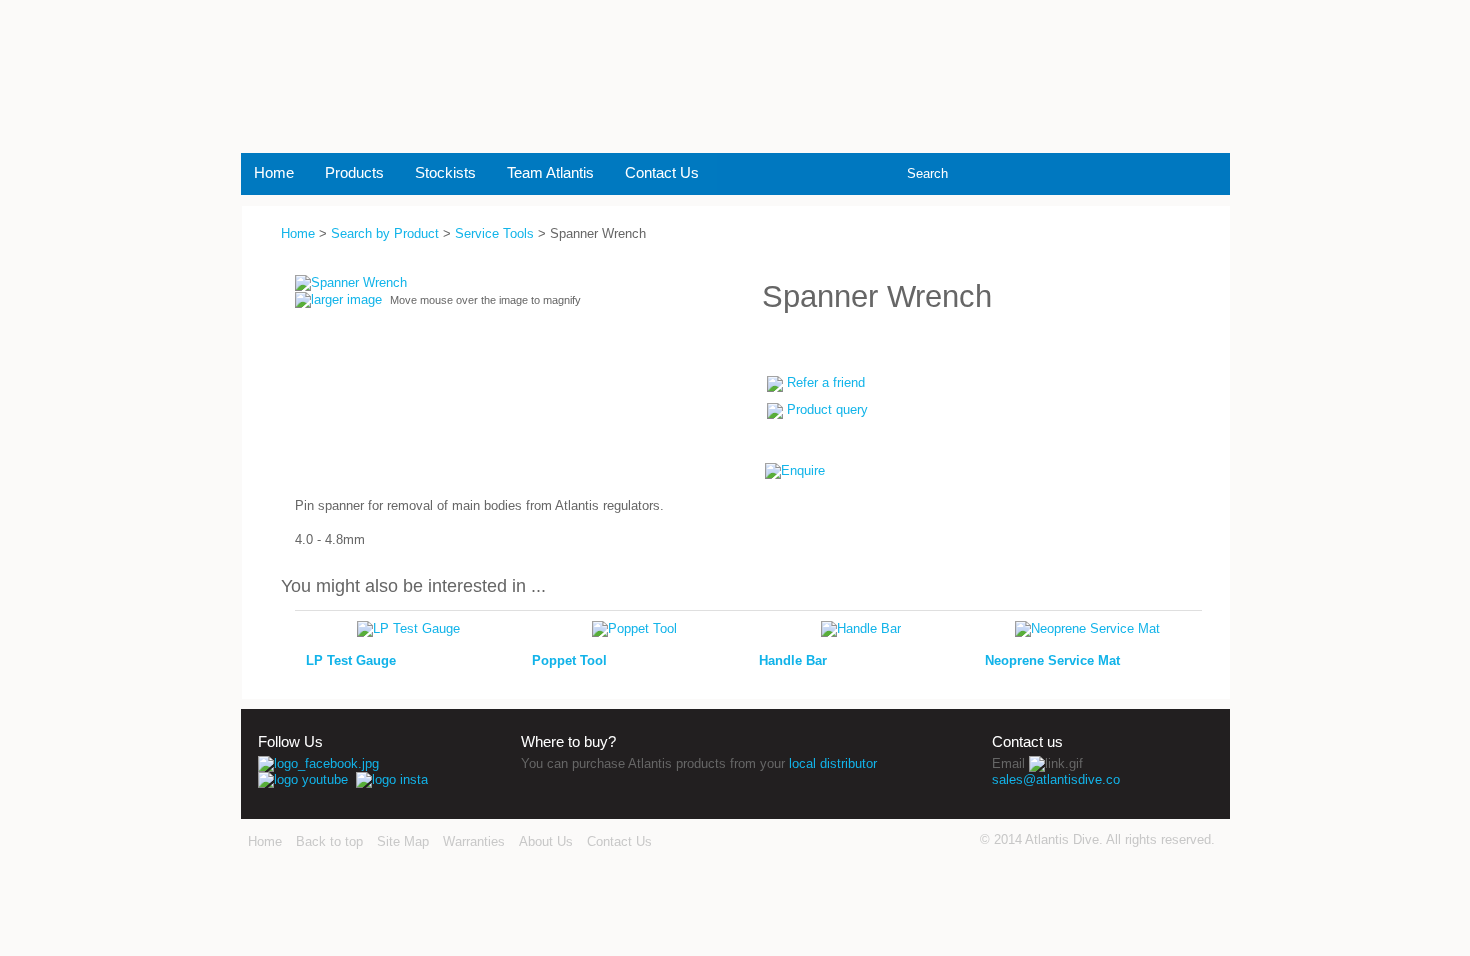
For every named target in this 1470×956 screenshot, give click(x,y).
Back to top (329, 841)
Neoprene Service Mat (1052, 660)
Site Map (403, 841)
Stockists (445, 172)
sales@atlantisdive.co (1056, 779)
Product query (827, 409)
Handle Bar (793, 660)
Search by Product (385, 233)
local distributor (833, 763)
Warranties (474, 841)
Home (274, 172)
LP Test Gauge (351, 660)
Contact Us (662, 172)
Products (354, 172)
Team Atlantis (550, 172)
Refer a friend (826, 382)
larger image (346, 299)
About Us (546, 841)
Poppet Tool (569, 660)
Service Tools (494, 233)
